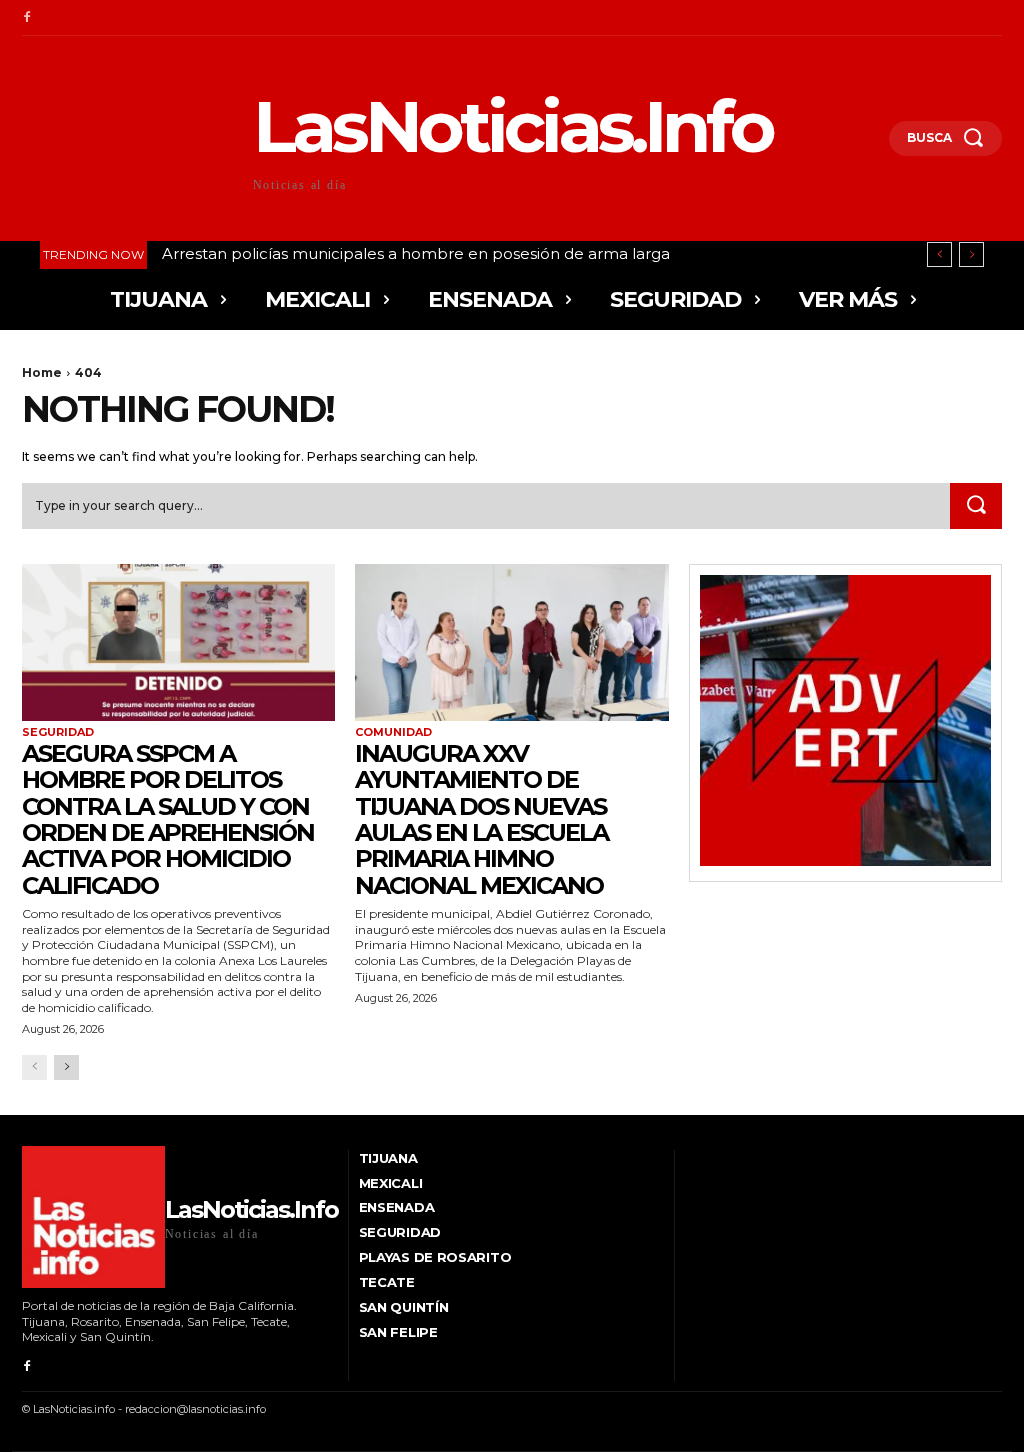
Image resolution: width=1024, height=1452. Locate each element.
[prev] (939, 254)
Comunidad (393, 732)
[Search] (976, 506)
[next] (971, 254)
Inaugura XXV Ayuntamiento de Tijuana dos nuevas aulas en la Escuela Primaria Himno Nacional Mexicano (481, 819)
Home (42, 372)
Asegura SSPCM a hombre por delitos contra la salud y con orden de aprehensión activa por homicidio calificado (168, 819)
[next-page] (66, 1067)
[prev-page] (34, 1067)
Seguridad (58, 732)
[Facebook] (27, 18)
